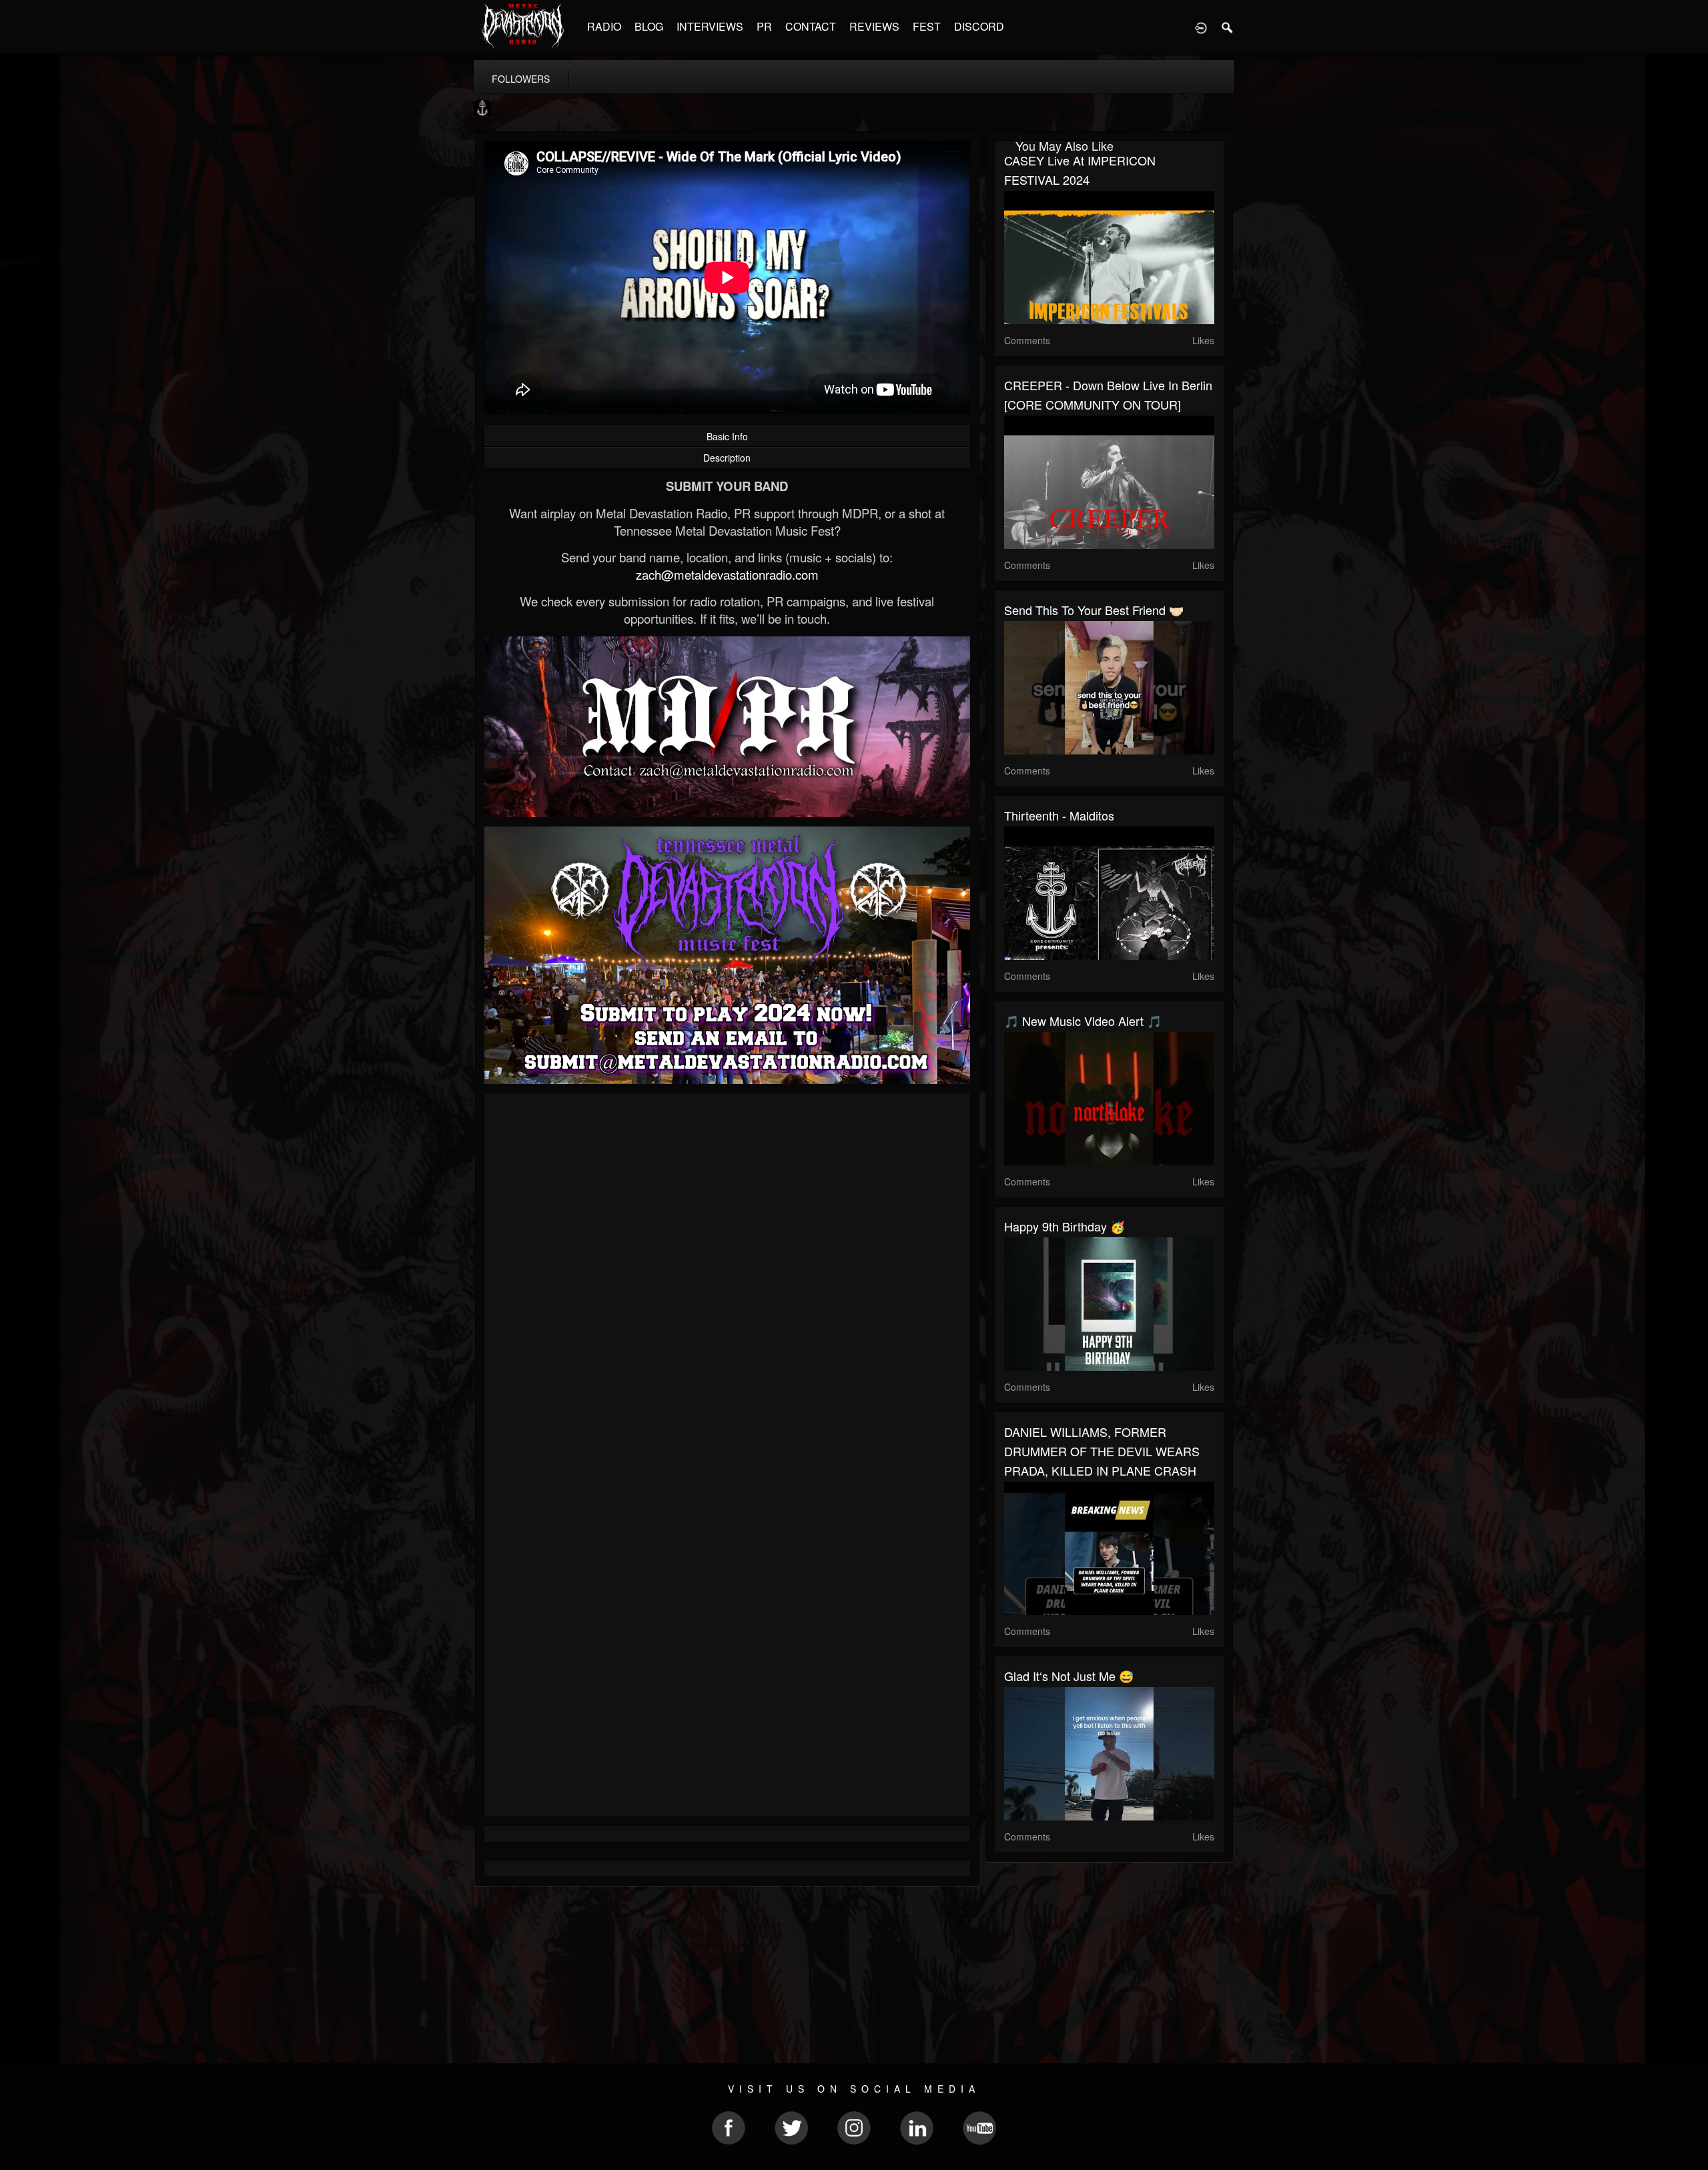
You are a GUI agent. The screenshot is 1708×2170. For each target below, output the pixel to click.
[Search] (1228, 27)
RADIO (604, 26)
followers (521, 79)
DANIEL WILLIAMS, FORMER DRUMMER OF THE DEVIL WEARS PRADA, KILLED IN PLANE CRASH (1102, 1451)
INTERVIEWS (710, 26)
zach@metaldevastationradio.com (727, 574)
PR (764, 26)
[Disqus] (727, 1281)
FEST (927, 26)
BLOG (649, 26)
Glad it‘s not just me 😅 (1069, 1676)
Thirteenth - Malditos (1059, 815)
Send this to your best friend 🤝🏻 (1094, 610)
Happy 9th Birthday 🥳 (1064, 1226)
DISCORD (979, 26)
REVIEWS (874, 26)
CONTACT (811, 26)
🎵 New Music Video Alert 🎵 (1083, 1021)
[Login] (1201, 27)
